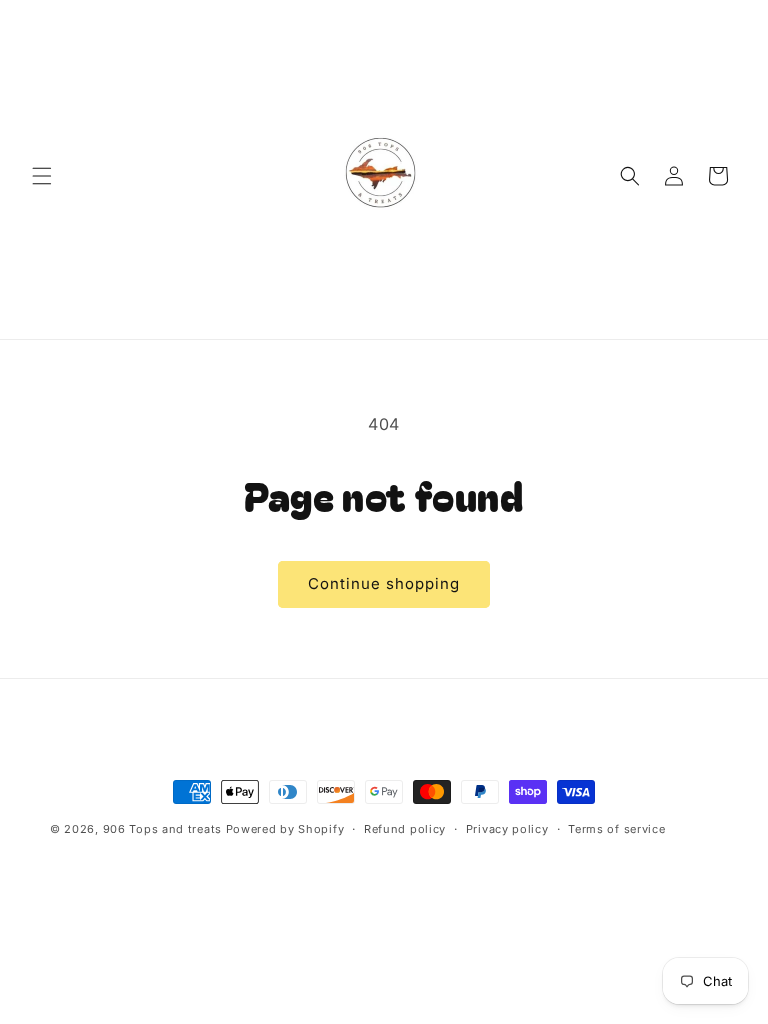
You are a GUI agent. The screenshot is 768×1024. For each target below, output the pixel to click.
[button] (42, 176)
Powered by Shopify (285, 829)
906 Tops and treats (162, 829)
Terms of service (616, 829)
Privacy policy (507, 829)
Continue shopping (384, 583)
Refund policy (405, 829)
